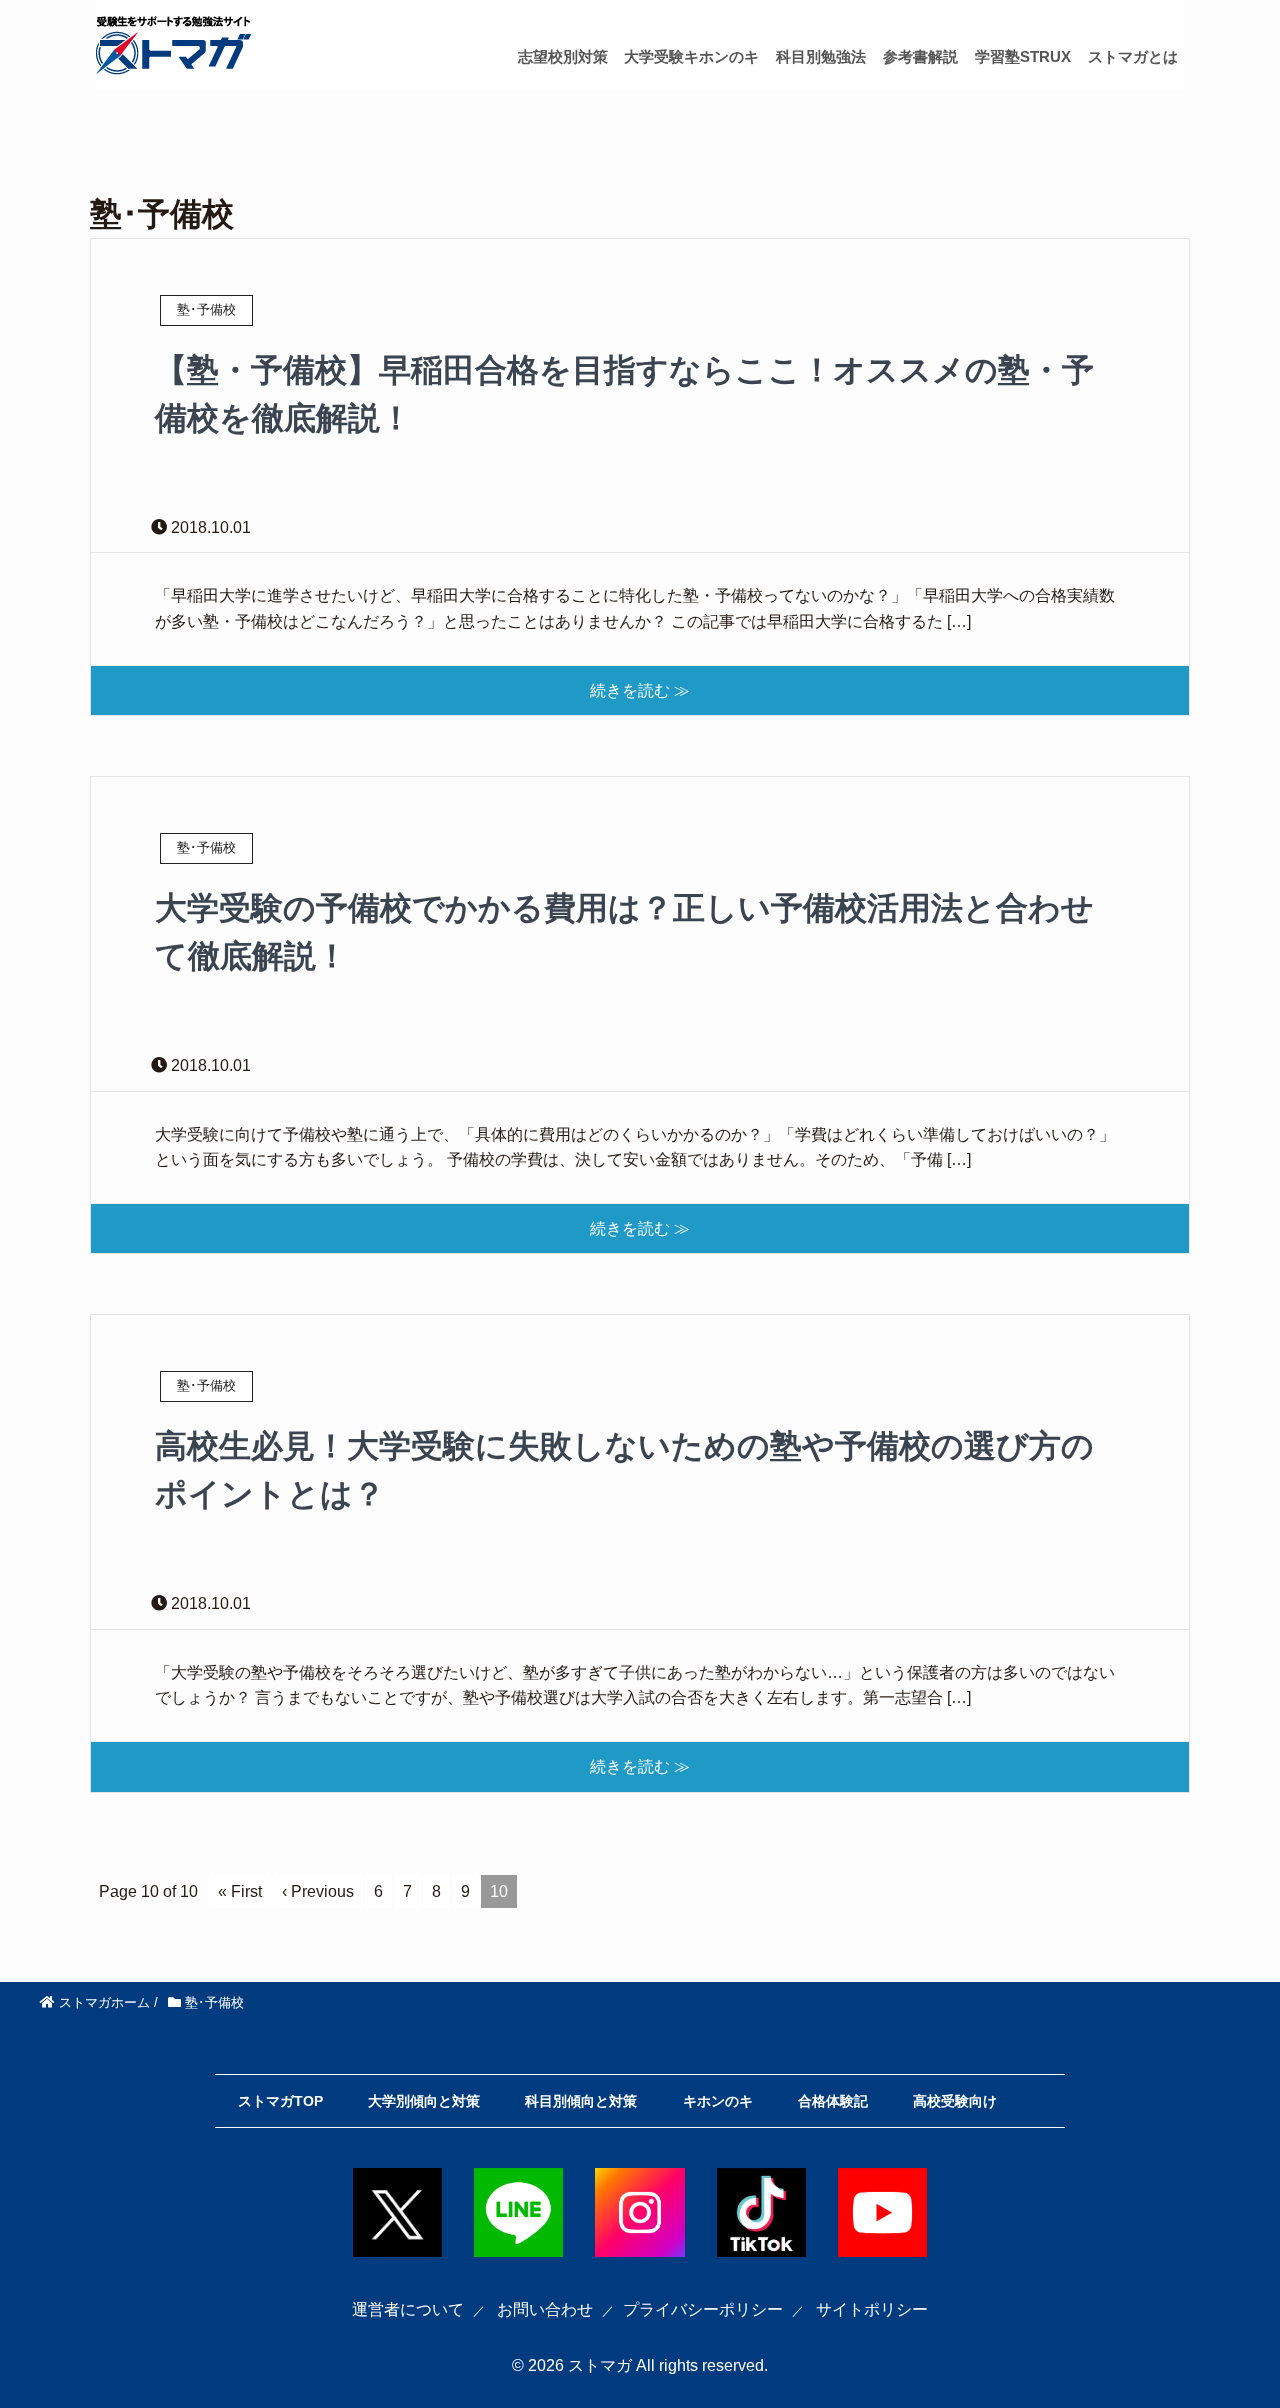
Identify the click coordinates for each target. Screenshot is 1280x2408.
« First (240, 1891)
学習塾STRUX (1023, 56)
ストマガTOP (280, 2101)
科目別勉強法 (821, 56)
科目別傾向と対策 (581, 2101)
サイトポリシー (872, 2309)
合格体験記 (833, 2101)
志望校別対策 (563, 56)
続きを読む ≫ (640, 690)
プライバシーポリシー (703, 2309)
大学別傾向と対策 (424, 2101)
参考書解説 (920, 56)
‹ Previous (318, 1891)
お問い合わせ (545, 2309)
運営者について (408, 2309)
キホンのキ (718, 2101)
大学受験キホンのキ (691, 56)
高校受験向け (955, 2101)
